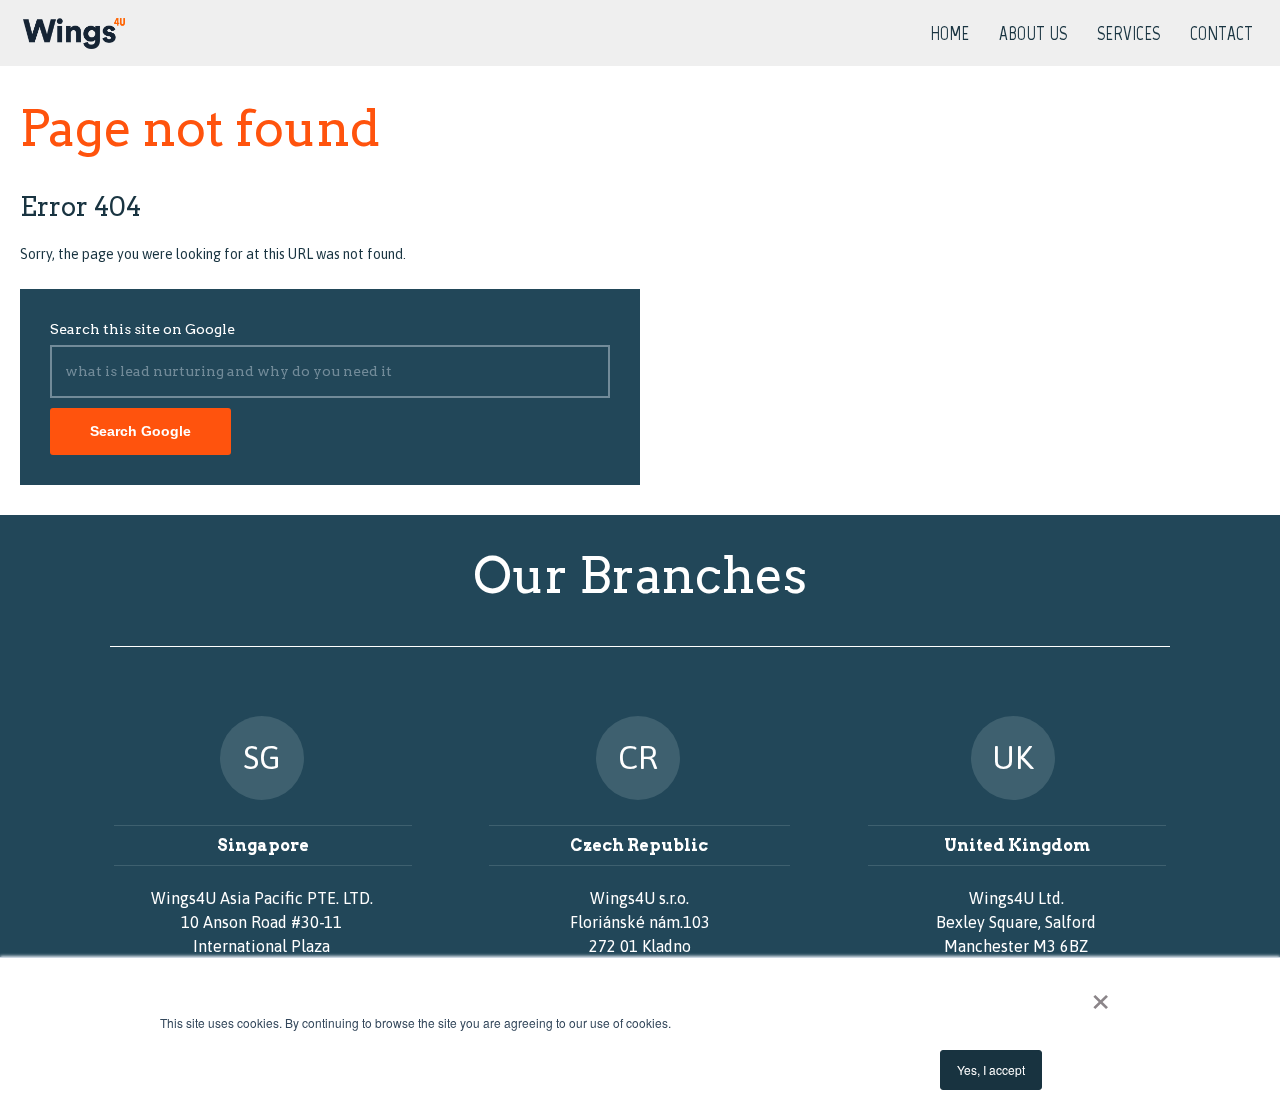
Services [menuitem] (1128, 34)
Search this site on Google (142, 329)
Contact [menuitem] (1221, 34)
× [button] (1100, 995)
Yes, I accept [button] (991, 1069)
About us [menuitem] (1033, 34)
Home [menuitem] (949, 34)
